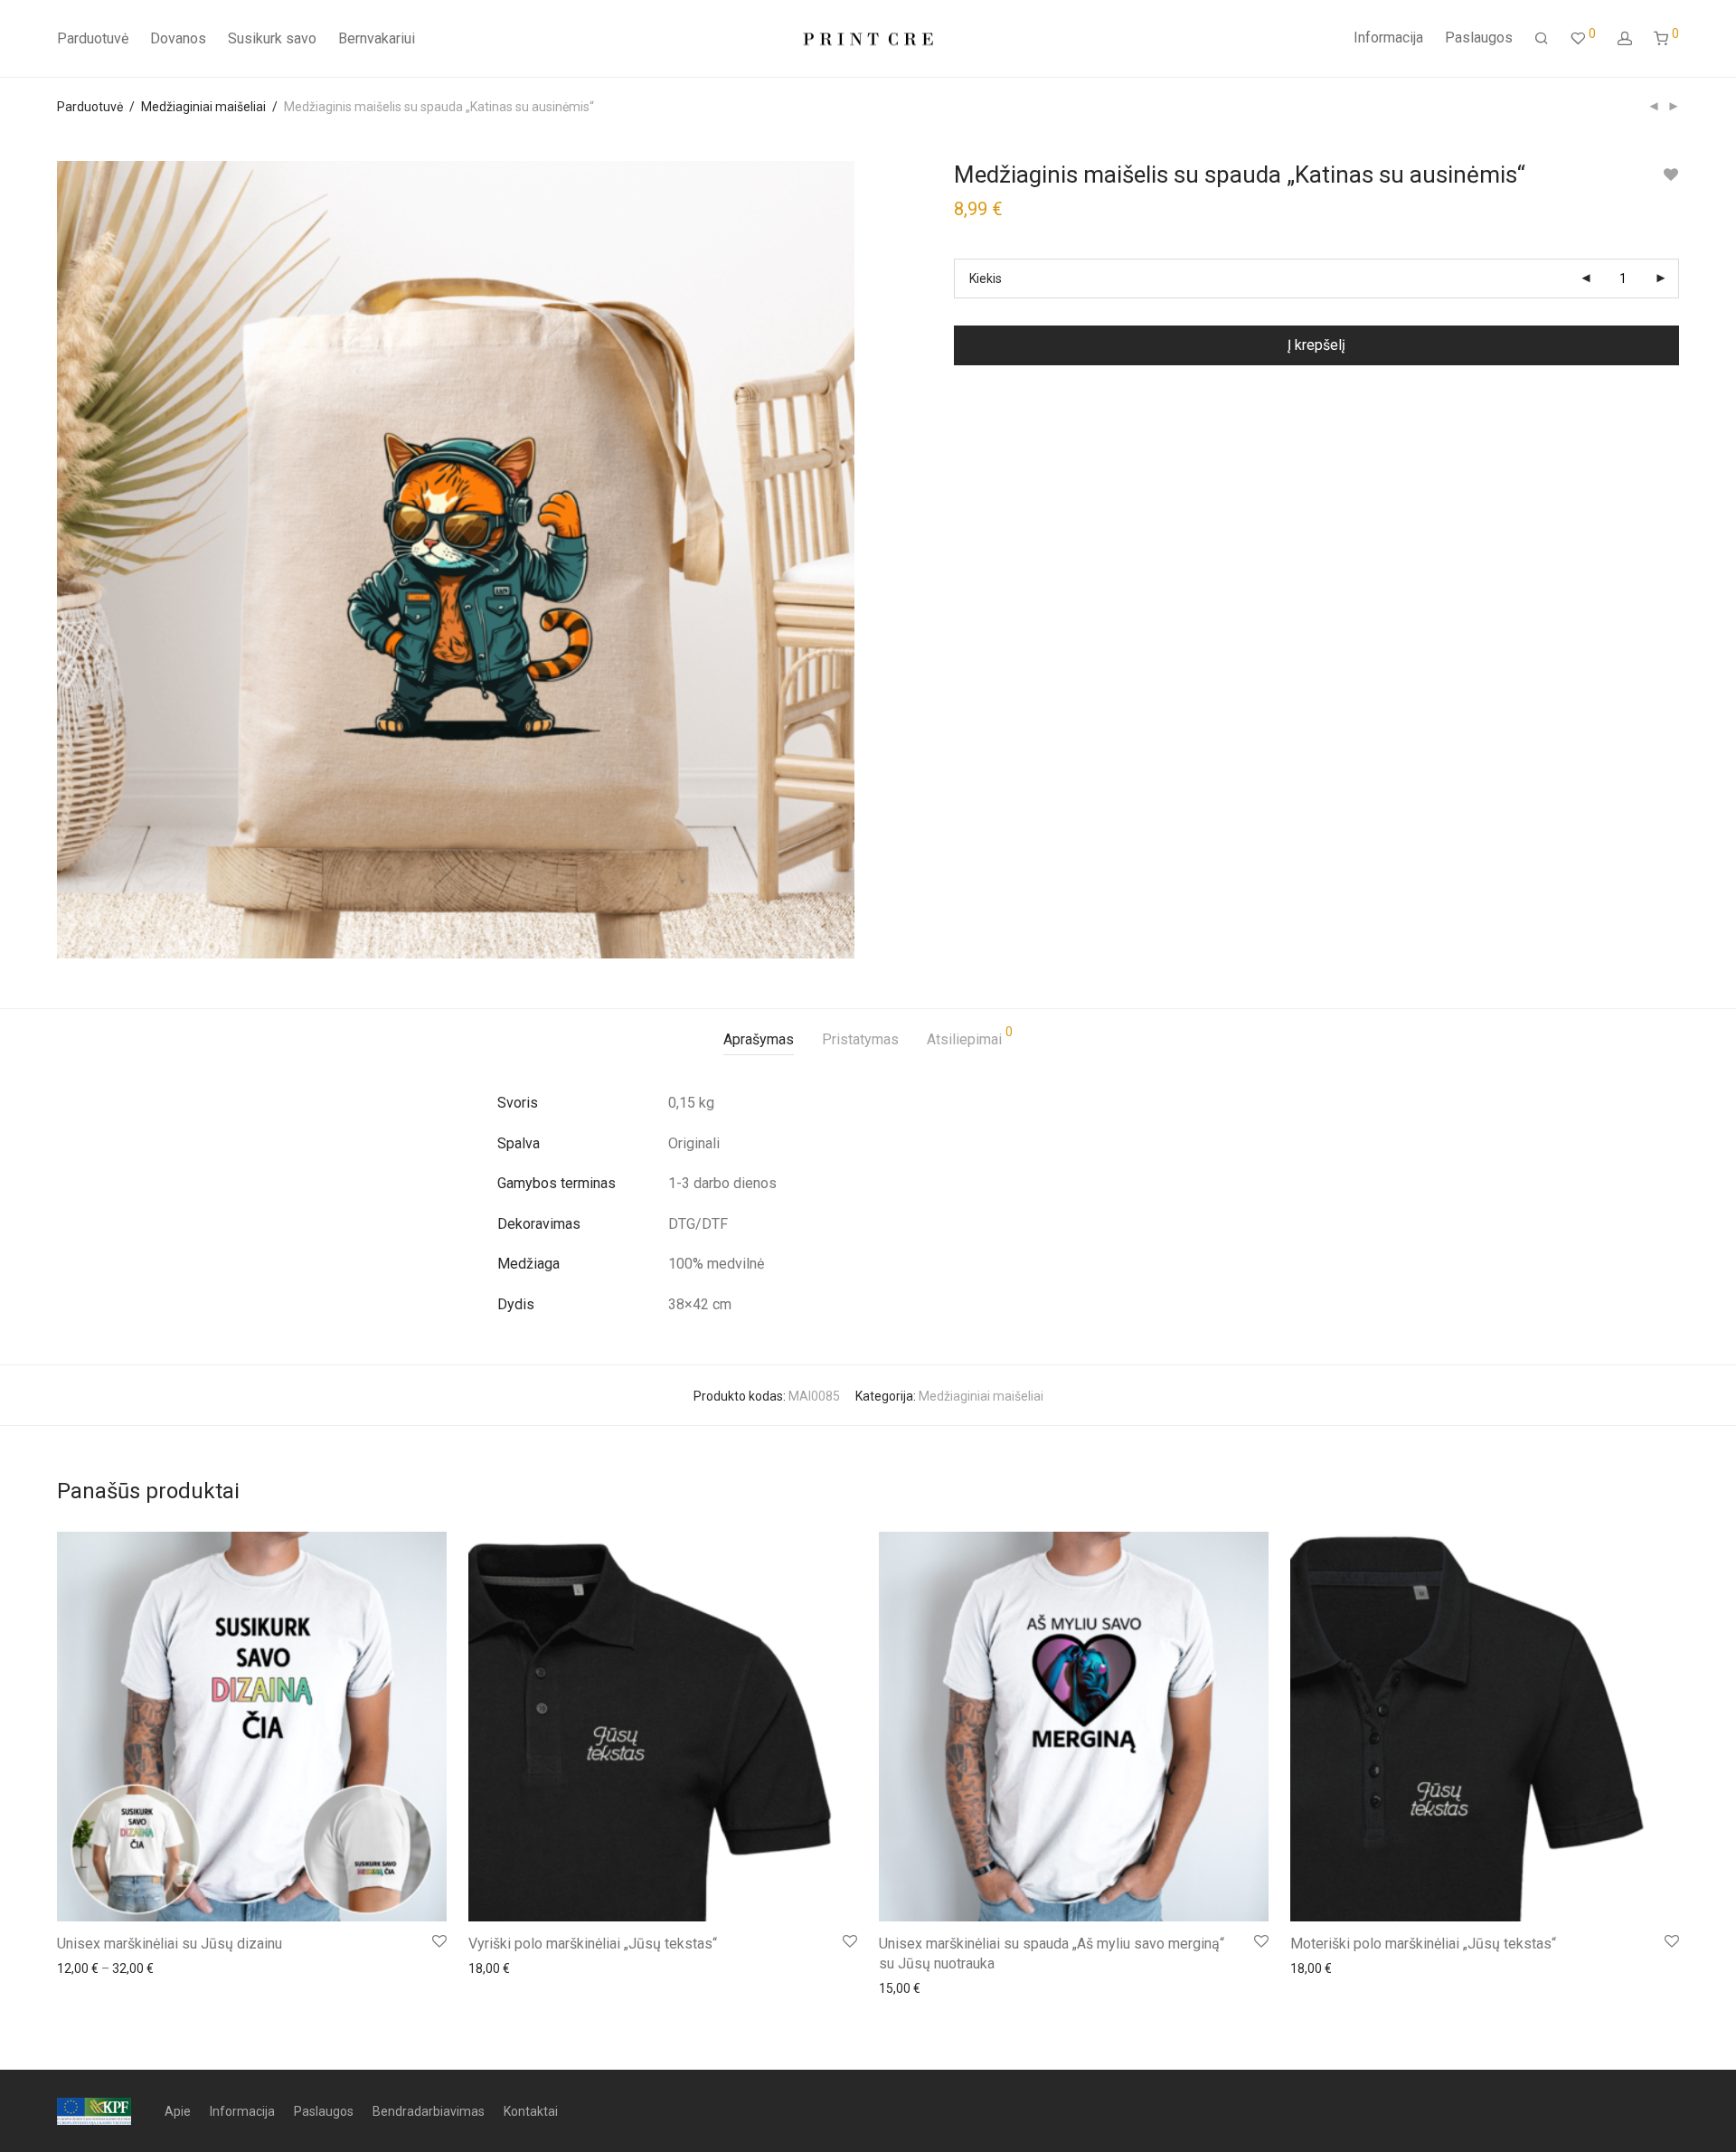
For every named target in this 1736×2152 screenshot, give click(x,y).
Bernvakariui (377, 38)
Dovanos (178, 38)
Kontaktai (531, 2111)
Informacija (1388, 38)
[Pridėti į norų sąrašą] (1670, 175)
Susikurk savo (272, 38)
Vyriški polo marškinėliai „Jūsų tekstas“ (593, 1944)
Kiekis (986, 278)
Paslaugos (1479, 38)
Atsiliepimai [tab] (970, 1037)
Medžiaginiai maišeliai (203, 107)
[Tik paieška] (1542, 39)
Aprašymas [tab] (759, 1039)
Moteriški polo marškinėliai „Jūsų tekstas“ (1423, 1944)
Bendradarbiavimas (429, 2111)
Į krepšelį (1316, 345)
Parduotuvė (93, 38)
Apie (178, 2111)
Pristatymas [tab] (860, 1039)
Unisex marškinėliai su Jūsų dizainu (170, 1944)
